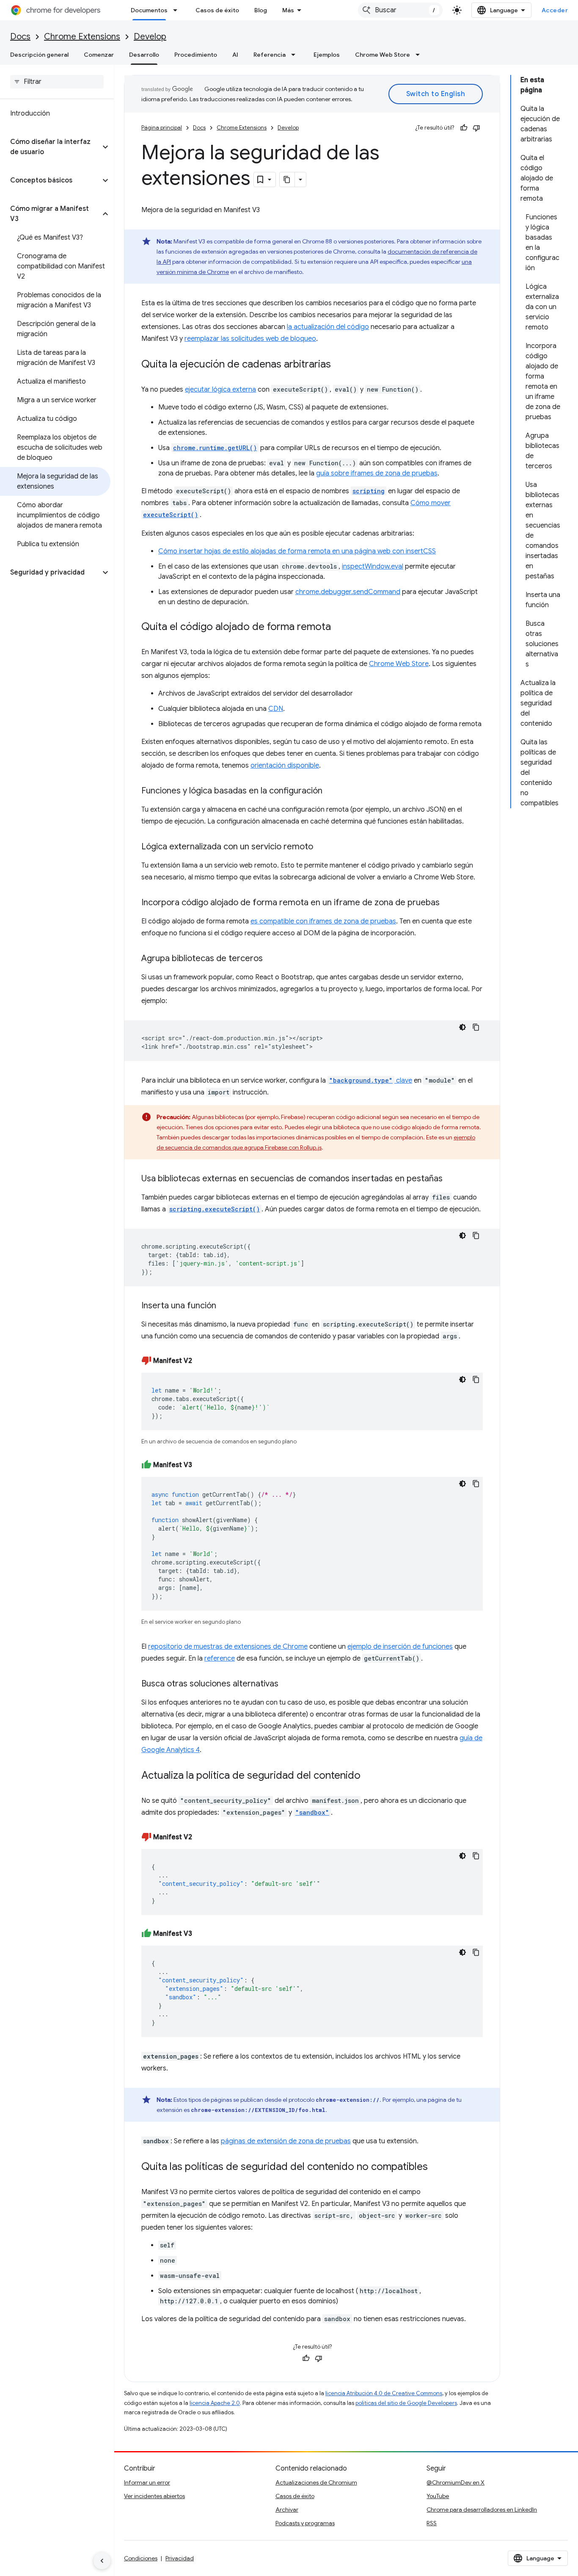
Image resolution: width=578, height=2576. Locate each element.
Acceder (555, 10)
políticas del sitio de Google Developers (406, 2403)
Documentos (149, 10)
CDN (276, 709)
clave (371, 1081)
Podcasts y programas (305, 2523)
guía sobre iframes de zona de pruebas (377, 473)
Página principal (162, 128)
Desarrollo (144, 55)
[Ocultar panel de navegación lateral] (102, 2561)
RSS (432, 2523)
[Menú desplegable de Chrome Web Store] (420, 55)
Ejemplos (327, 55)
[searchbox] (57, 82)
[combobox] (400, 10)
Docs (20, 37)
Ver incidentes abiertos (154, 2496)
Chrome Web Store (383, 55)
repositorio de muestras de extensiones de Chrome (228, 1647)
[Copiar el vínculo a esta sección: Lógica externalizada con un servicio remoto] (322, 847)
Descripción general (39, 55)
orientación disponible (285, 766)
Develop (150, 37)
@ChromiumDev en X (456, 2482)
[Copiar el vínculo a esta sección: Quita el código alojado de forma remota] (339, 627)
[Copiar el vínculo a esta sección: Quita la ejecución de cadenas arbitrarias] (339, 365)
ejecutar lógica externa (220, 390)
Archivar (287, 2510)
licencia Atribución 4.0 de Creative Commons (384, 2393)
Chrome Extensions (82, 37)
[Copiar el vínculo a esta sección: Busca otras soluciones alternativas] (287, 1684)
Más (288, 10)
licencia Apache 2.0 (215, 2403)
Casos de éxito (217, 10)
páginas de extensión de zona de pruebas (286, 2141)
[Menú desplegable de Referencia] (296, 55)
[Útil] (464, 128)
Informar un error (147, 2482)
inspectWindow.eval (373, 567)
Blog (261, 10)
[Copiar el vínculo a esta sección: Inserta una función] (225, 1306)
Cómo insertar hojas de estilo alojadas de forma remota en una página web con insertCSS (297, 551)
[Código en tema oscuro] (462, 1027)
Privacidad (180, 2558)
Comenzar (99, 55)
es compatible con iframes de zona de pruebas (323, 921)
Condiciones (141, 2558)
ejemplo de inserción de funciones (400, 1647)
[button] (50, 147)
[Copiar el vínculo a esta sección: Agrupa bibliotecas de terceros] (271, 959)
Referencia (270, 55)
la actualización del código (328, 327)
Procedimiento (196, 55)
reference (220, 1658)
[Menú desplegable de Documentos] (178, 10)
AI (235, 55)
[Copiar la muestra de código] (476, 1027)
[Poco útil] (476, 128)
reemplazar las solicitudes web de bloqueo (250, 339)
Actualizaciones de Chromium (316, 2482)
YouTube (438, 2496)
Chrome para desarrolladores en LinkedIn (482, 2510)
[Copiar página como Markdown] (287, 180)
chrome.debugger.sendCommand (348, 592)
